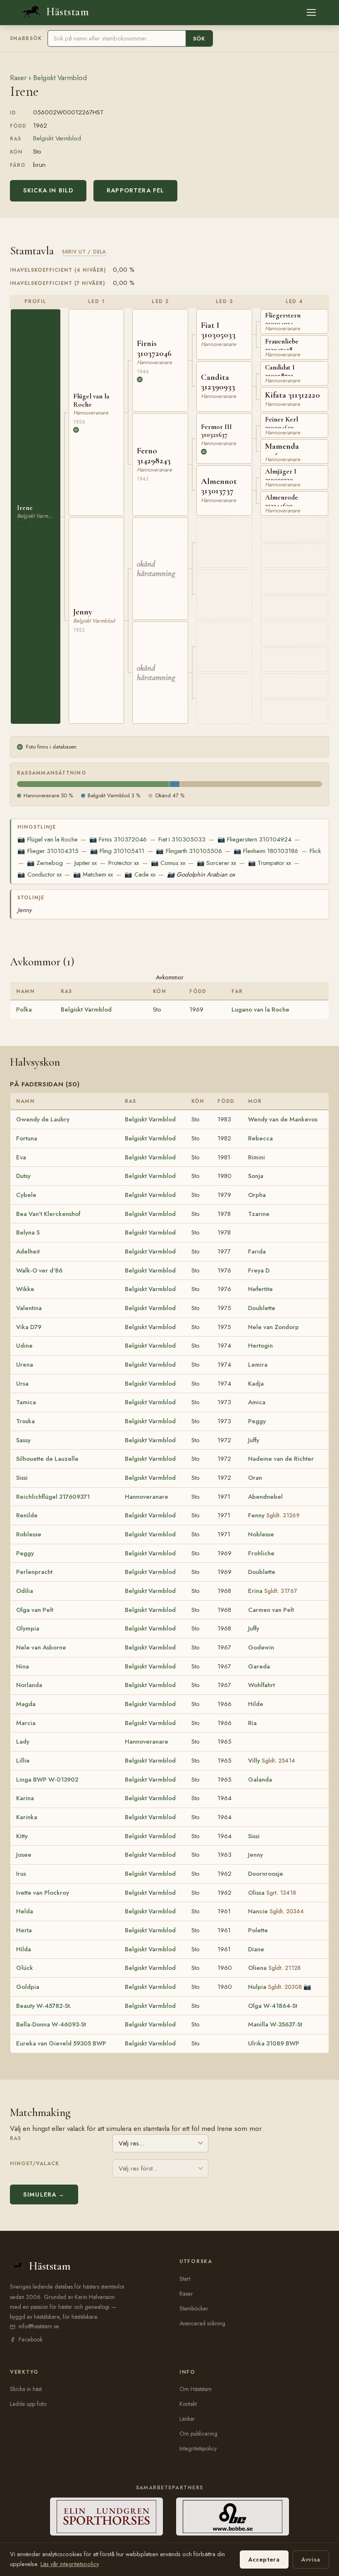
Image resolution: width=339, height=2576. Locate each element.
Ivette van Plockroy (43, 1893)
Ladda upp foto (28, 2404)
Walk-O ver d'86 (39, 1270)
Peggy (257, 1421)
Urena (25, 1365)
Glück (25, 1968)
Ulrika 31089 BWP (274, 2043)
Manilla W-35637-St (275, 2024)
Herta (24, 1930)
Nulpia (275, 1987)
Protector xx (124, 863)
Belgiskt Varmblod (60, 78)
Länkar (187, 2419)
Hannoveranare (147, 1497)
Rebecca (260, 1138)
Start (185, 2279)
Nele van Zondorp (273, 1327)
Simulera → (44, 2194)
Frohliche (261, 1553)
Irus (21, 1874)
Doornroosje (266, 1874)
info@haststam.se (39, 2326)
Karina (25, 1798)
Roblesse (29, 1534)
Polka (24, 1010)
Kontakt (188, 2404)
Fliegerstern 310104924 (254, 839)
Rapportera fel (135, 190)
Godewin (261, 1647)
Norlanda (29, 1685)
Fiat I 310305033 (182, 839)
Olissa (272, 1893)
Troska (25, 1421)
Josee (24, 1855)
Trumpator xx (270, 863)
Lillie (23, 1761)
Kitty (22, 1836)
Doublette (262, 1308)
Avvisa (311, 2559)
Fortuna (27, 1138)
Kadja (256, 1384)
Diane (256, 1949)
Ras (16, 2138)
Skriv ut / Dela (84, 252)
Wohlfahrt (261, 1685)
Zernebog (45, 863)
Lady (23, 1742)
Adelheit (28, 1251)
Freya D (259, 1270)
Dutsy (23, 1176)
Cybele (26, 1195)
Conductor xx (39, 874)
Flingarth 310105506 (189, 851)
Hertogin (260, 1346)
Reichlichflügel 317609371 (53, 1497)
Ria (252, 1723)
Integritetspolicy (198, 2448)
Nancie (276, 1911)
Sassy (23, 1440)
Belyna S (28, 1232)
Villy (272, 1761)
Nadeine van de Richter (281, 1459)
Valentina (29, 1308)
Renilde (27, 1515)
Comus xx (168, 863)
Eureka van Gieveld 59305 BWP (61, 2043)
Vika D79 (29, 1327)
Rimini (257, 1157)
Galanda (260, 1780)
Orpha (257, 1195)
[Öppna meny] (311, 12)
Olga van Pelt (35, 1610)
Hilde (256, 1704)
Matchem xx (93, 874)
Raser (18, 78)
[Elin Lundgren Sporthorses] (106, 2517)
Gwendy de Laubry (43, 1119)
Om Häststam (196, 2389)
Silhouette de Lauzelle (47, 1459)
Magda (26, 1704)
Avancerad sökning (202, 2323)
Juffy (254, 1440)
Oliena (274, 1968)
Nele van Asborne (41, 1647)
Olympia (28, 1628)
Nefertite (260, 1289)
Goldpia (28, 1987)
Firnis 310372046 (118, 839)
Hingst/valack (35, 2164)
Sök (199, 39)
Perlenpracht (34, 1572)
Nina (23, 1666)
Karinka (27, 1817)
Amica (257, 1402)
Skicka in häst (26, 2389)
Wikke (25, 1289)
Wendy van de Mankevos (283, 1119)
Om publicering (198, 2434)
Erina (273, 1591)
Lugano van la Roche (260, 1010)
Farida (257, 1251)
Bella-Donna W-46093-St (51, 2024)
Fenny (274, 1515)
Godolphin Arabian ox (201, 874)
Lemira (258, 1365)
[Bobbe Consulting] (233, 2517)
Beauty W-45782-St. (44, 2006)
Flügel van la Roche (47, 839)
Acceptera (264, 2559)
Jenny (25, 910)
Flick (315, 851)
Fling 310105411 (117, 851)
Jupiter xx (86, 863)
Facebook (31, 2339)
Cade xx (140, 874)
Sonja (256, 1176)
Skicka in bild (48, 190)
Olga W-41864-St (273, 2006)
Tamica (26, 1402)
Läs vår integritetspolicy (69, 2564)
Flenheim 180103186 (266, 851)
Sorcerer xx (216, 863)
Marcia (26, 1723)
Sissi (22, 1478)
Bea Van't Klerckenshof (48, 1214)
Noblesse (261, 1534)
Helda (25, 1911)
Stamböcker (194, 2308)
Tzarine (259, 1214)
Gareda (259, 1666)
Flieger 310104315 (48, 851)
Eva (21, 1157)
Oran (255, 1478)
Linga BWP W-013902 (47, 1780)
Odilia (25, 1591)
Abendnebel (265, 1497)
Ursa (22, 1384)
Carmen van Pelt (271, 1610)
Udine (24, 1346)
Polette (258, 1930)
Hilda (24, 1949)
